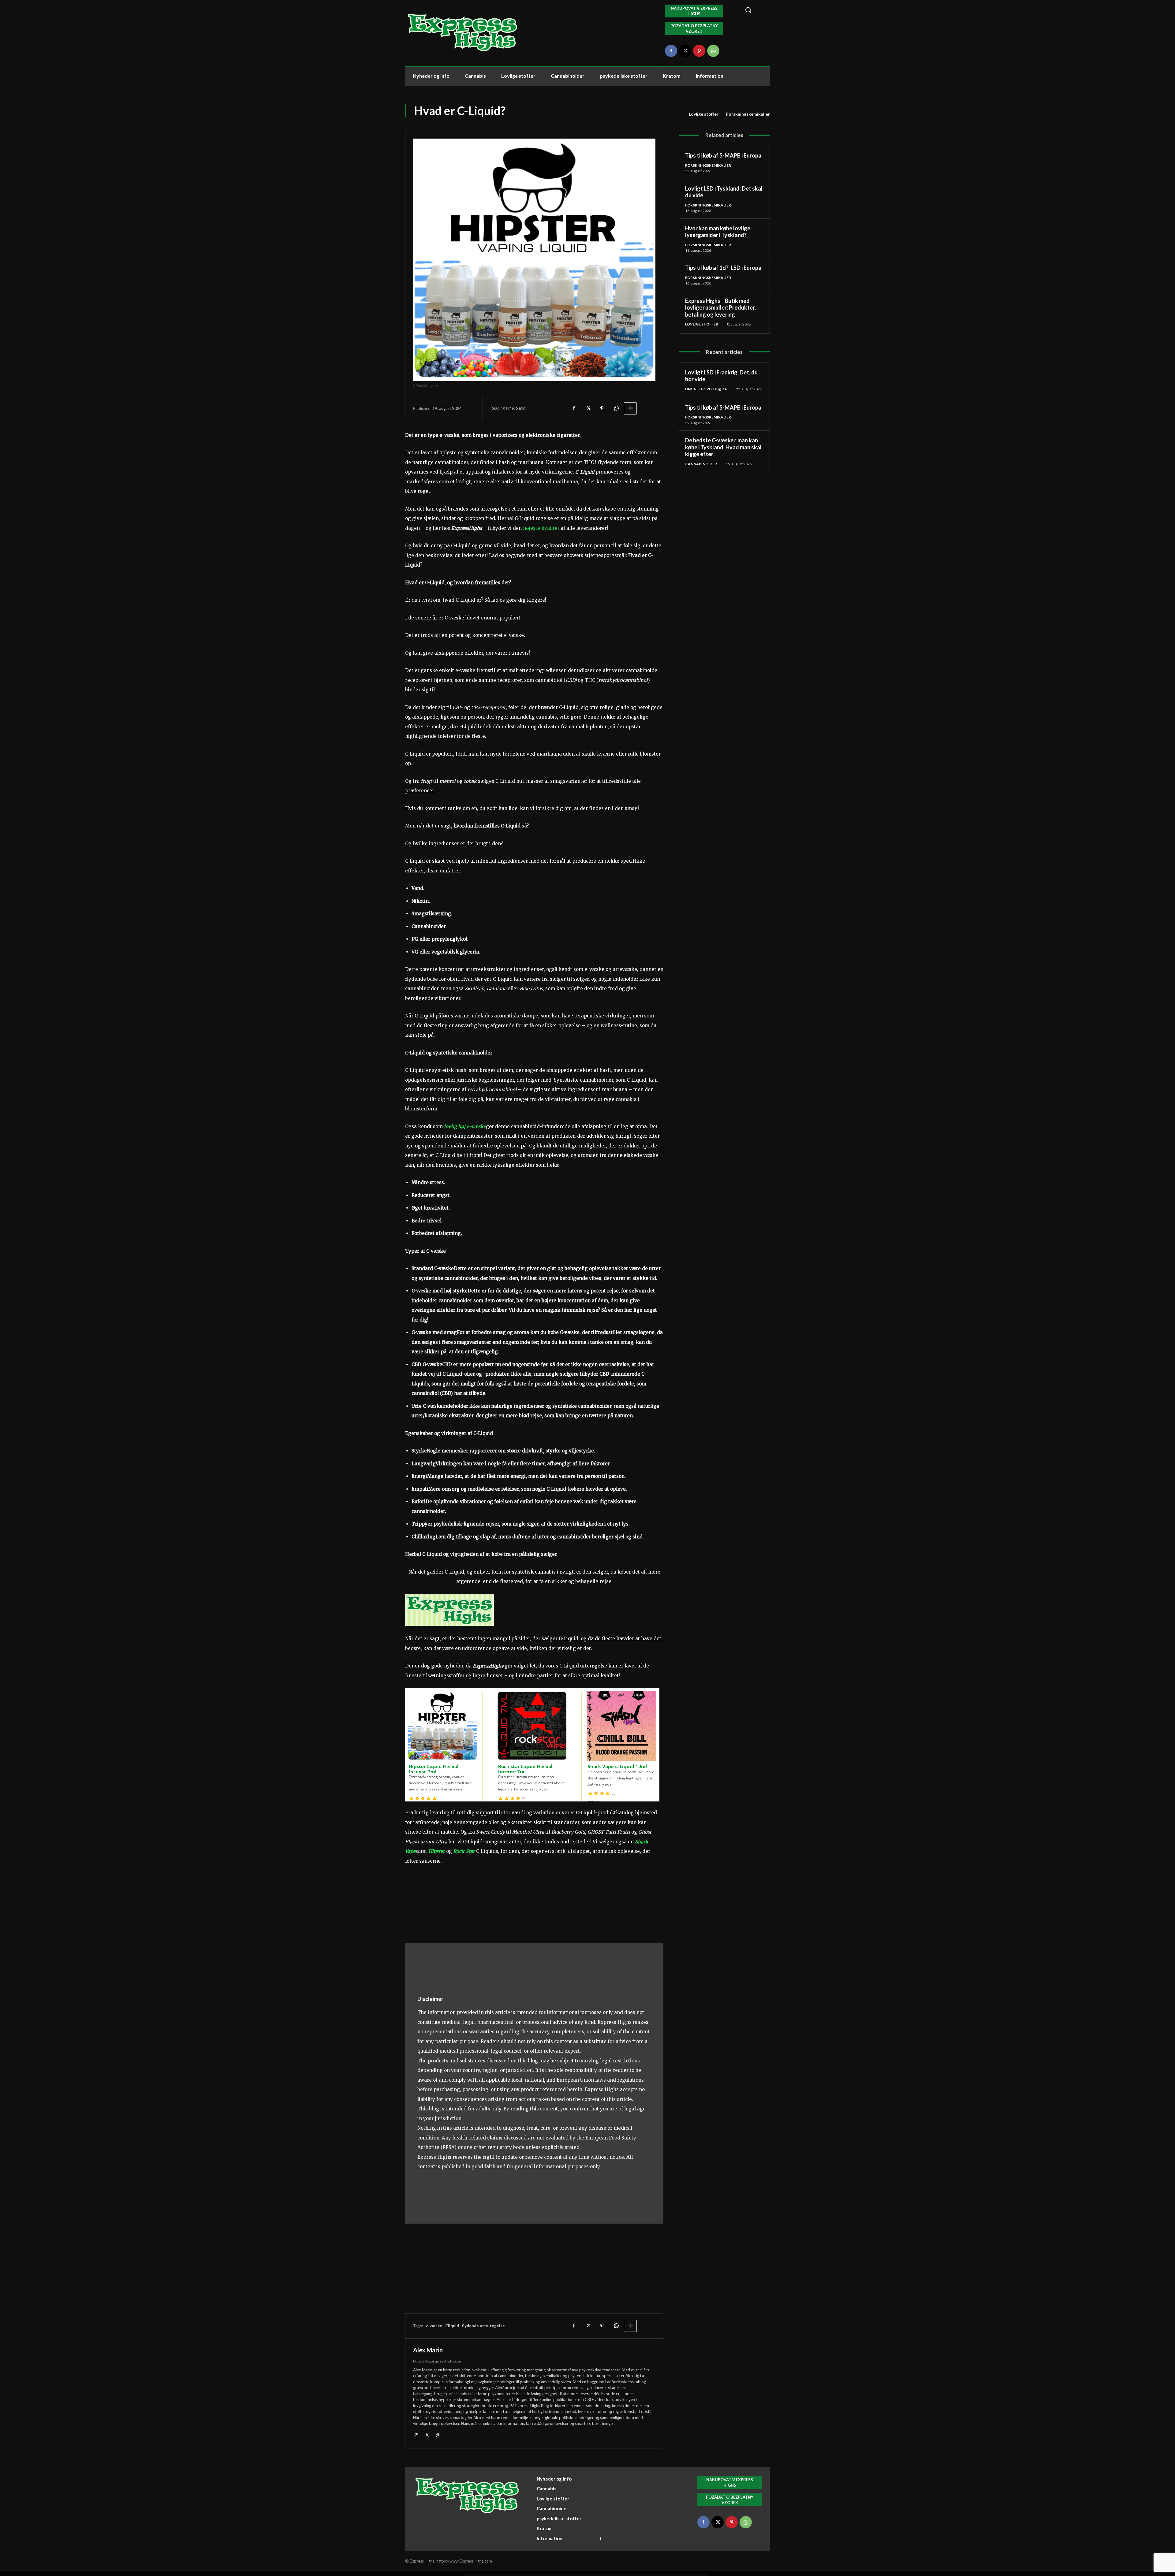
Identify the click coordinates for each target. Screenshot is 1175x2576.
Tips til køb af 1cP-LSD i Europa (723, 268)
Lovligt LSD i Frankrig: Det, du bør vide (721, 376)
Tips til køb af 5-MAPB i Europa (723, 155)
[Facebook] (671, 51)
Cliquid (452, 2326)
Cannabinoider (701, 464)
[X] (685, 51)
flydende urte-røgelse (483, 2326)
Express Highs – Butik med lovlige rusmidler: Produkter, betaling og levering (720, 308)
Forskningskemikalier (748, 114)
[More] (630, 408)
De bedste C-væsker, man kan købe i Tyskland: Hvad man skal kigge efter (723, 447)
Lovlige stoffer (704, 114)
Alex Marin (428, 2350)
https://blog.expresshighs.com (438, 2361)
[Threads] (438, 2435)
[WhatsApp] (713, 51)
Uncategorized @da (706, 389)
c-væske (434, 2326)
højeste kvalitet (541, 528)
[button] (754, 10)
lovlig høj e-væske (465, 1126)
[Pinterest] (699, 51)
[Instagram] (416, 2435)
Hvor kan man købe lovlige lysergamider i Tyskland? (718, 232)
